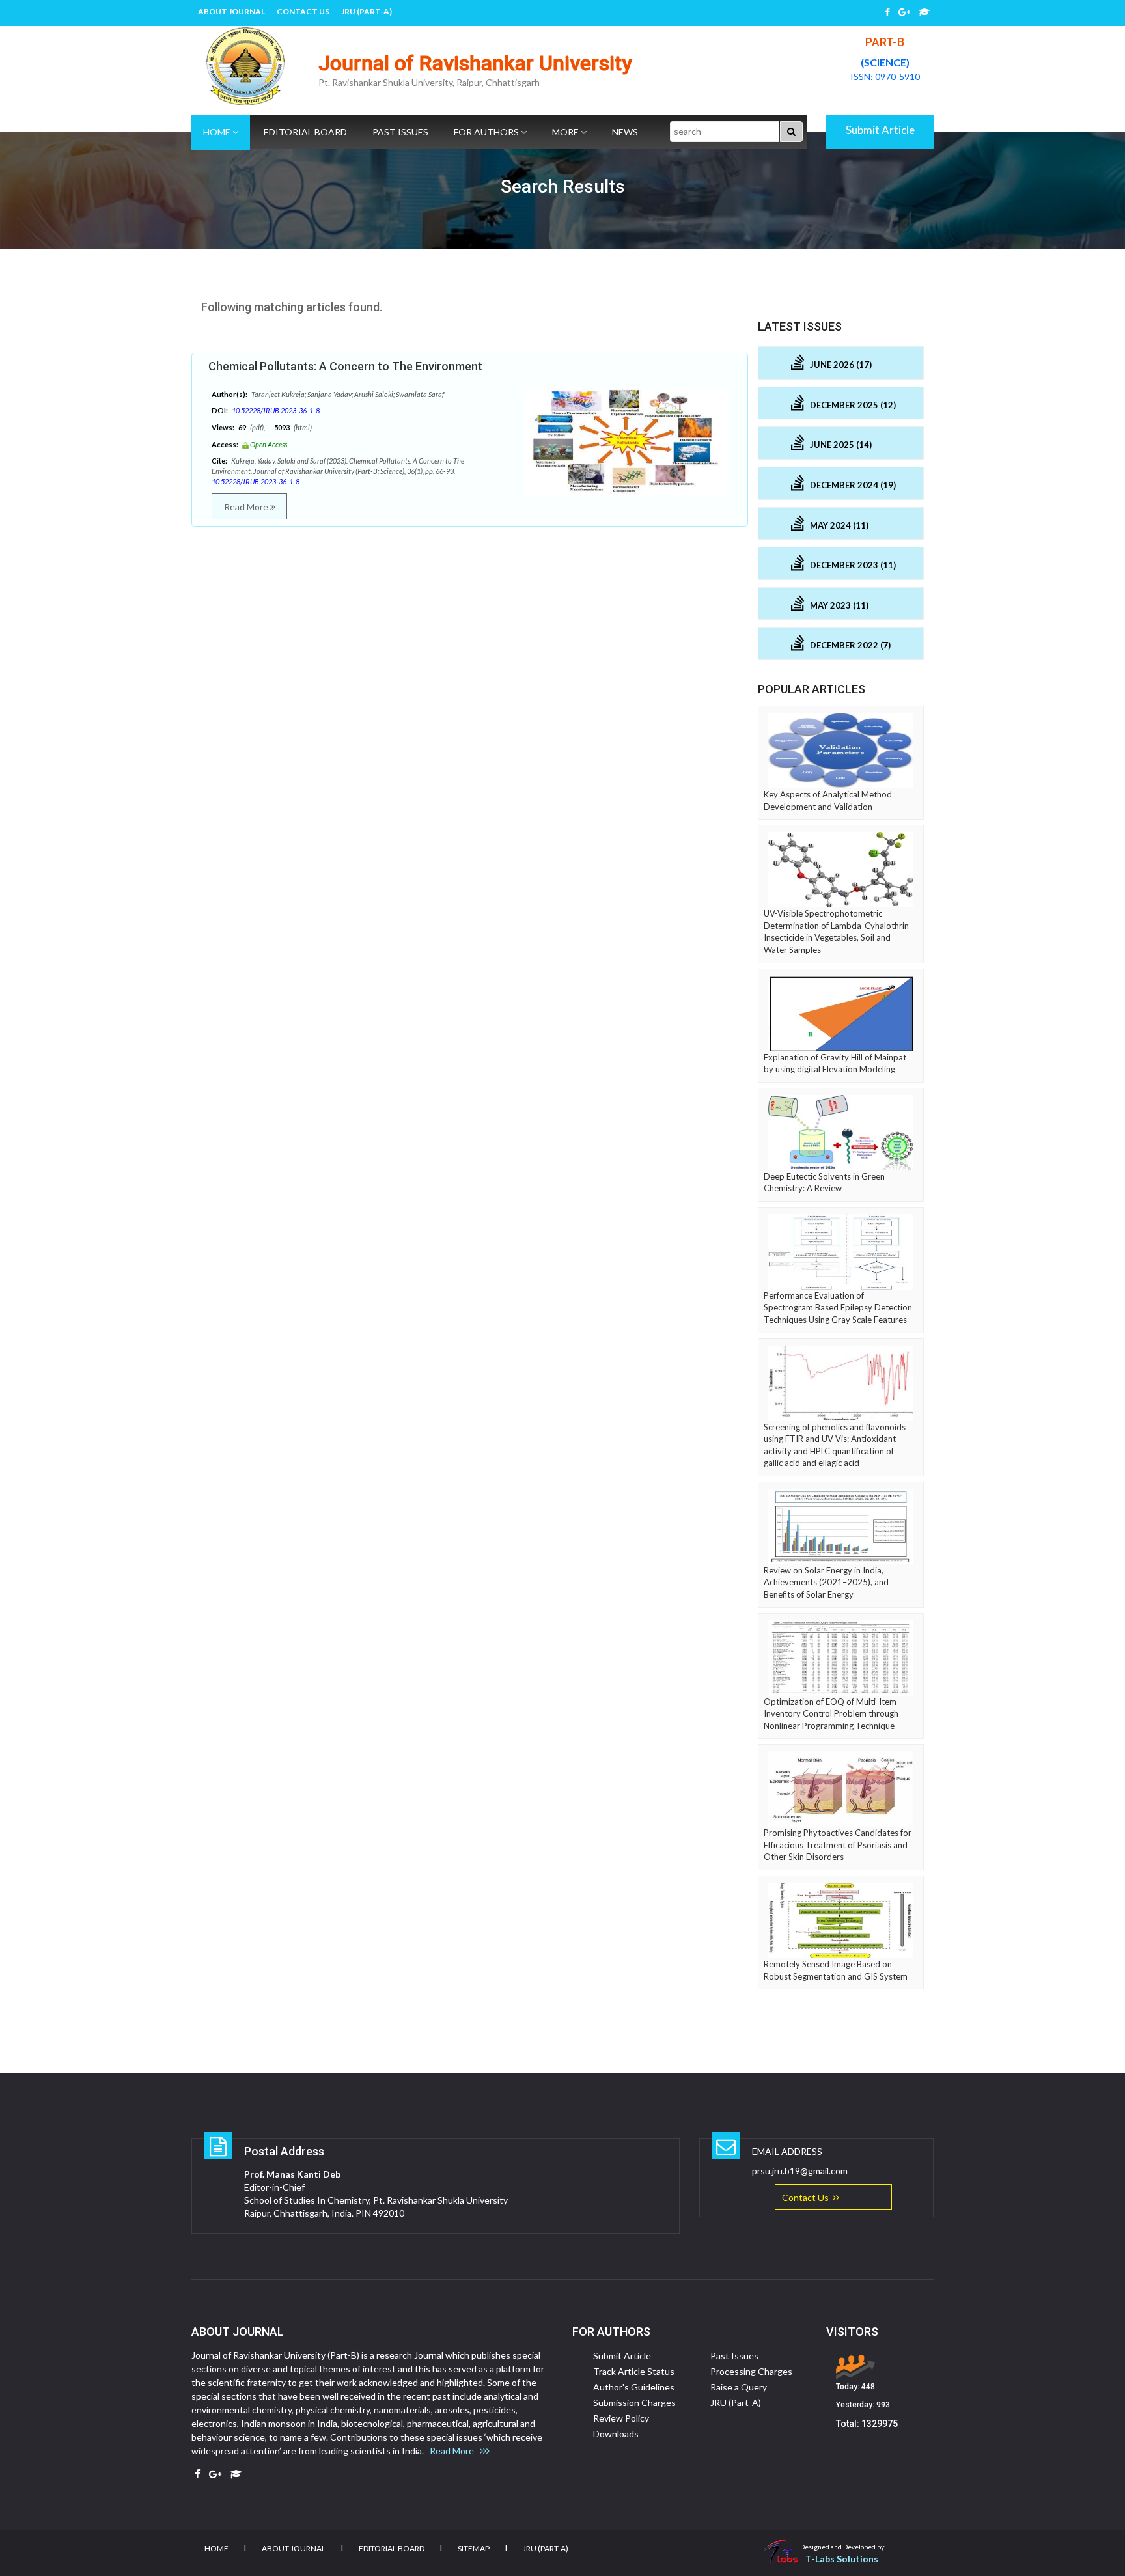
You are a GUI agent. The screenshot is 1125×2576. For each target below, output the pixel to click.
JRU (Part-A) (367, 11)
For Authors (487, 132)
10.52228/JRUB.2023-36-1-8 (276, 410)
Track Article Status (634, 2371)
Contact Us (303, 11)
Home (218, 132)
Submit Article (880, 130)
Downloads (616, 2434)
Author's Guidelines (634, 2387)
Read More (247, 507)
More (566, 132)
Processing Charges (751, 2371)
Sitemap (474, 2548)
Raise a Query (739, 2387)
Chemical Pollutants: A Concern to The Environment (345, 366)
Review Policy (621, 2418)
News (625, 132)
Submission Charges (634, 2403)
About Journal (231, 11)
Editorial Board (305, 132)
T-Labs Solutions (842, 2559)
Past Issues (400, 132)
